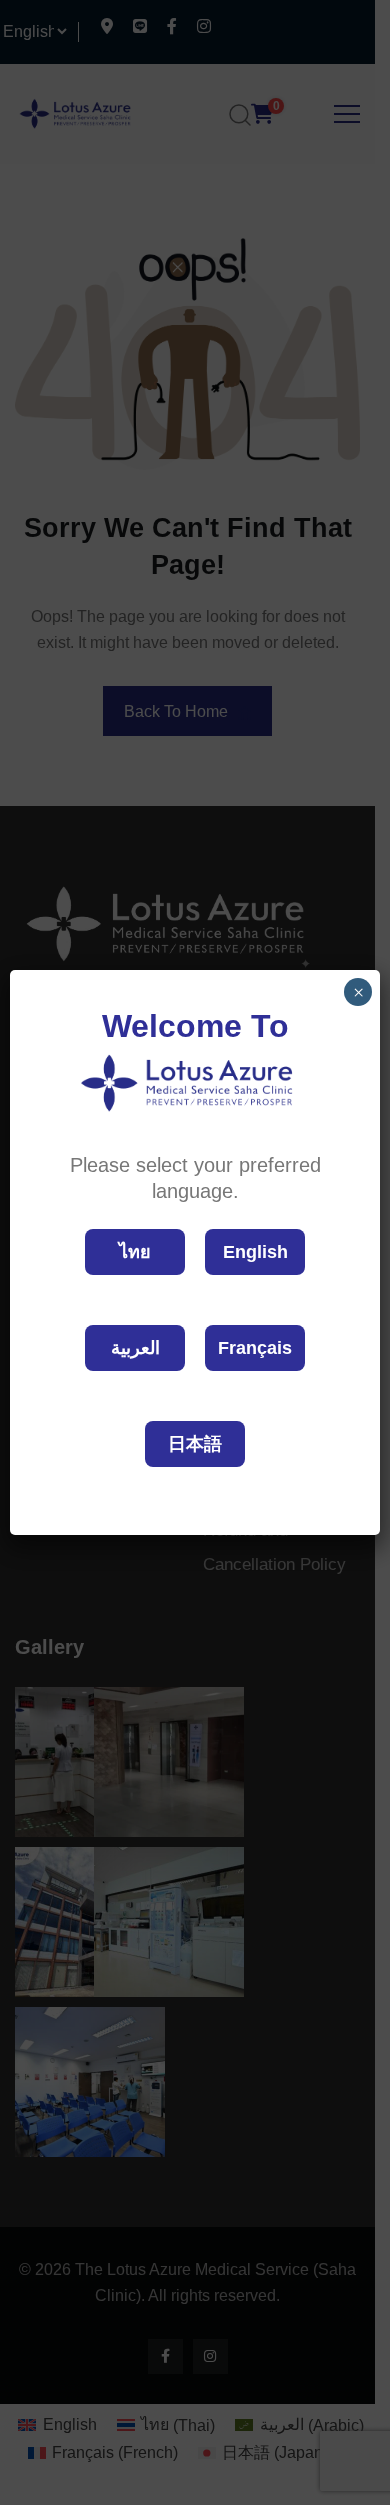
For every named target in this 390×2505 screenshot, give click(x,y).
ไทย (135, 1252)
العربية (135, 1348)
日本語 (195, 1444)
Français (255, 1348)
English (255, 1252)
